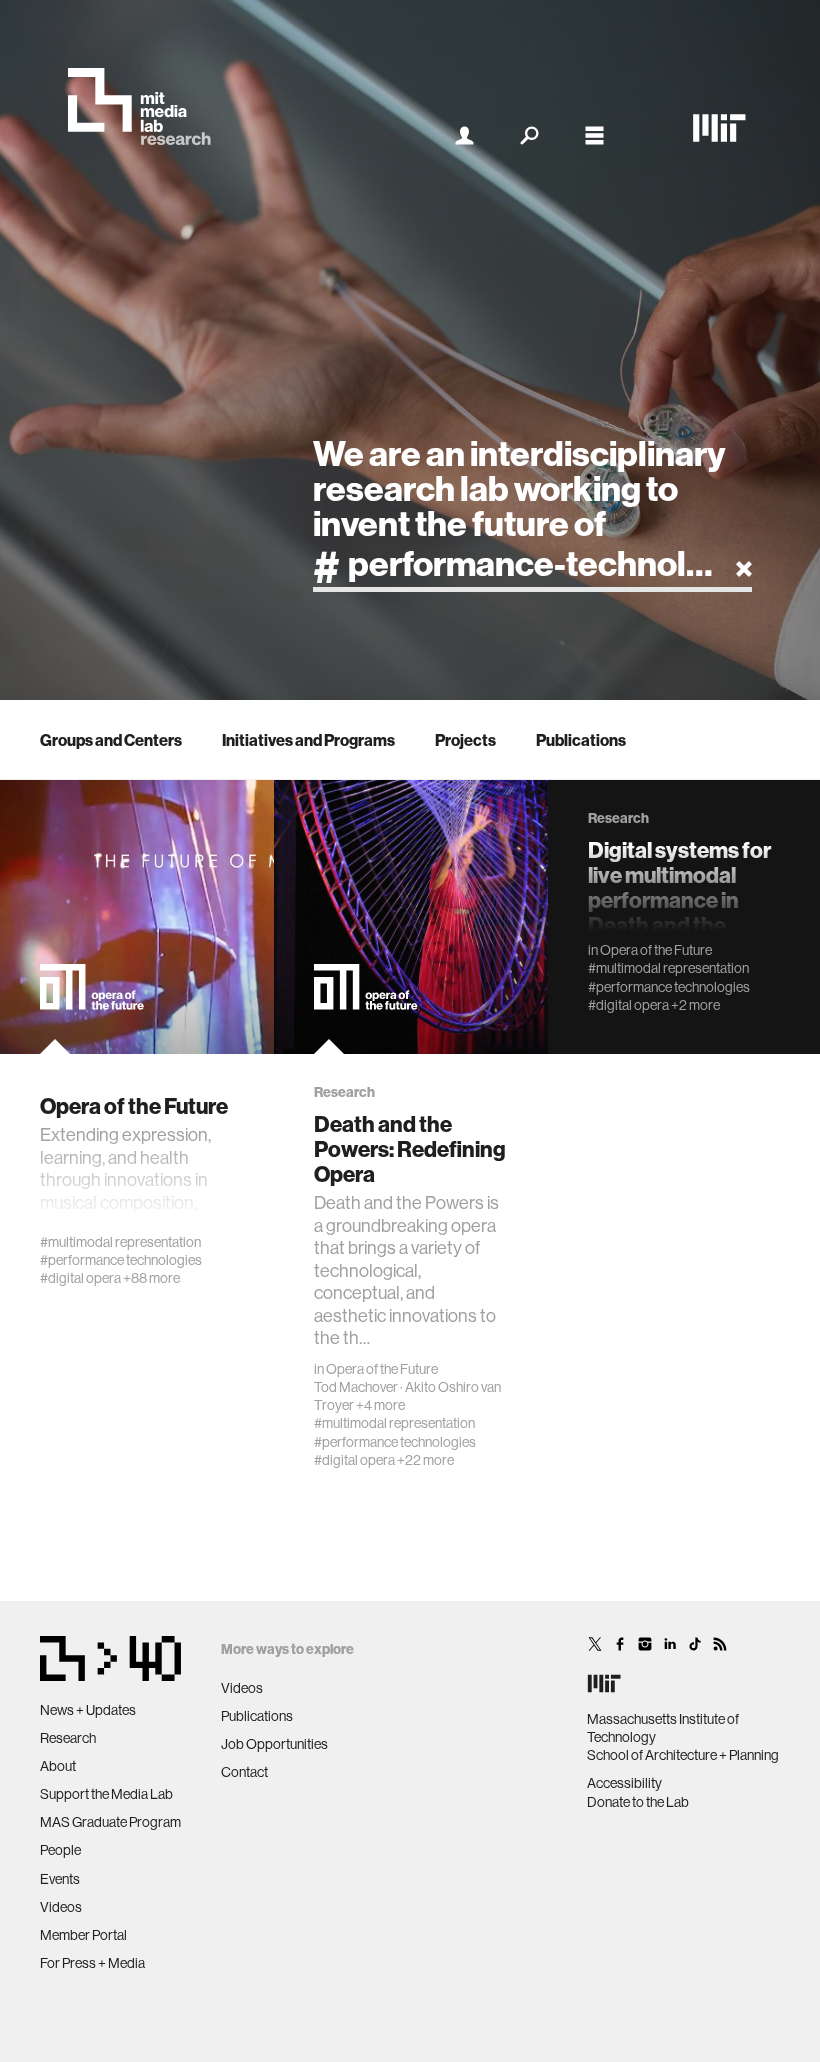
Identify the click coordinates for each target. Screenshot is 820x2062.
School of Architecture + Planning (683, 1755)
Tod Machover (356, 1387)
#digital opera (80, 1278)
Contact (244, 1772)
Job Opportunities (274, 1744)
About (58, 1766)
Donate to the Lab (638, 1802)
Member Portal (83, 1935)
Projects (465, 740)
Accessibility (624, 1783)
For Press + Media (92, 1963)
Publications (581, 740)
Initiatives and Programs (308, 740)
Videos (61, 1907)
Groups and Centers (111, 740)
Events (60, 1879)
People (60, 1850)
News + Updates (88, 1710)
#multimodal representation (120, 1242)
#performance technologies (121, 1260)
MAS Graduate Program (110, 1822)
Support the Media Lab (106, 1794)
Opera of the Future (382, 1369)
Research (68, 1738)
